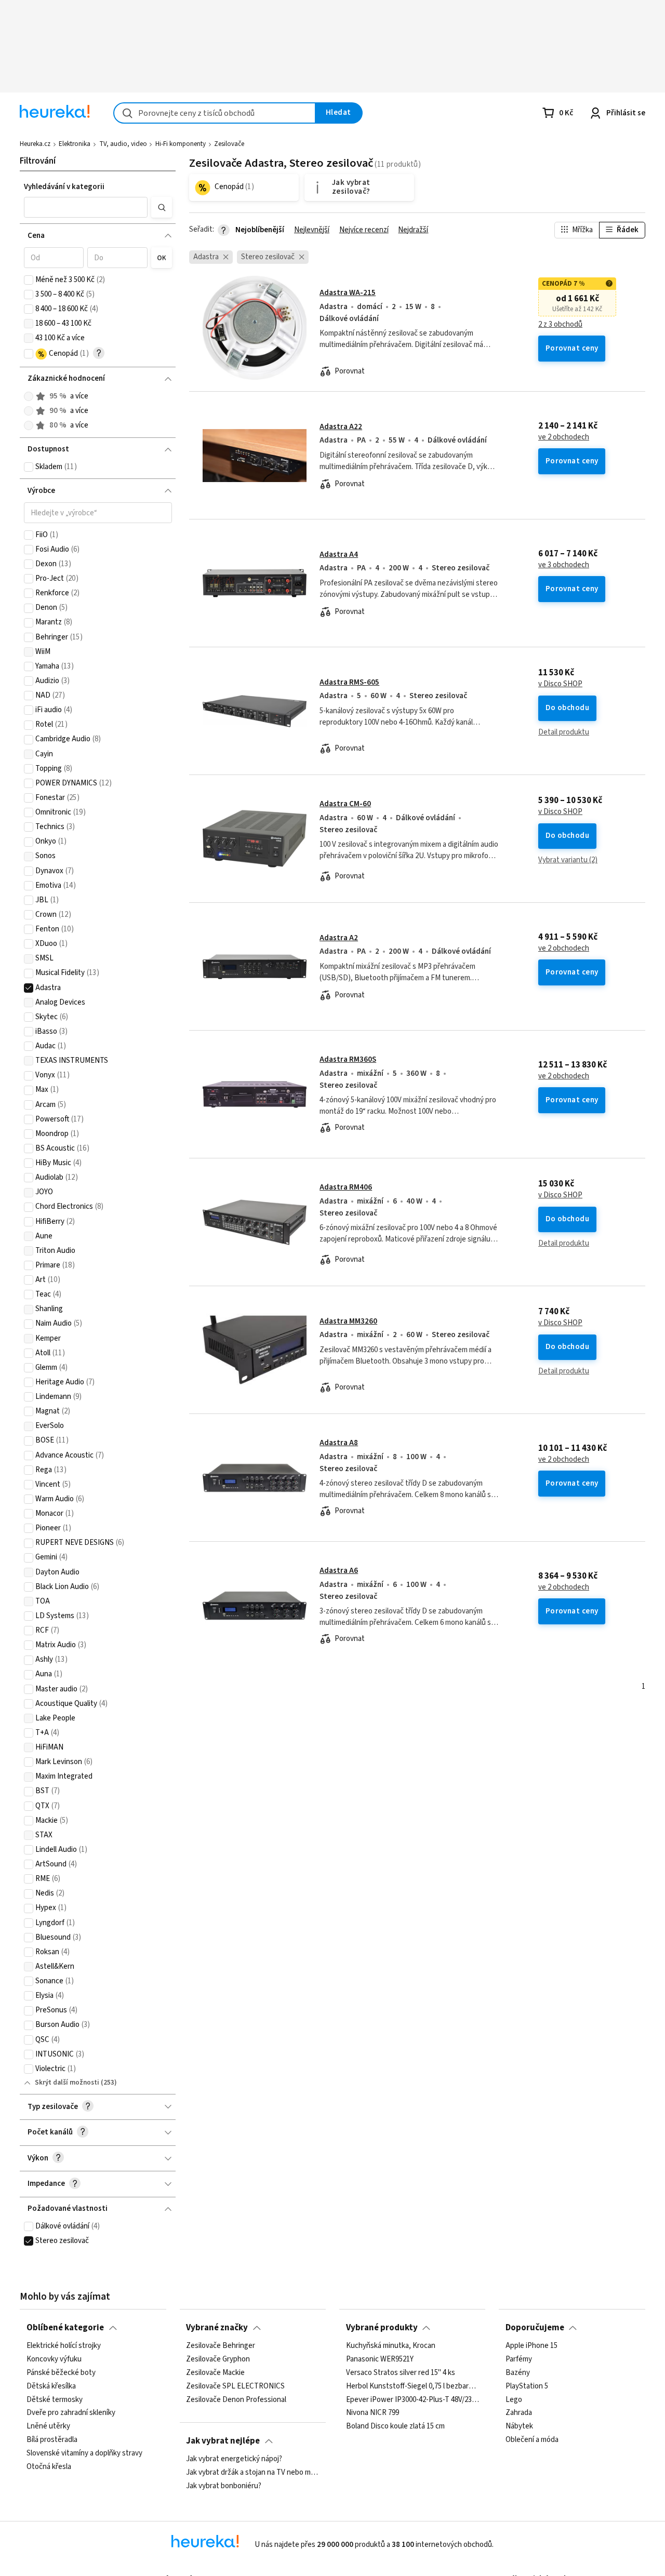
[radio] (29, 396)
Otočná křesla (49, 2467)
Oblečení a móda (532, 2440)
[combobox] (215, 113)
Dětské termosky (55, 2400)
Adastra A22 (341, 427)
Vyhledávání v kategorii (64, 187)
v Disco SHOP (560, 684)
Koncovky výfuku (54, 2359)
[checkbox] (29, 280)
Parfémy (519, 2359)
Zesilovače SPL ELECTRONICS (235, 2386)
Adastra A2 (339, 938)
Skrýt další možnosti (67, 2083)
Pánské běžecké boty (61, 2373)
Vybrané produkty (382, 2328)
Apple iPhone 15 (531, 2346)
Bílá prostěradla (52, 2440)
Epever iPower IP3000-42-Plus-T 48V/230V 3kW (413, 2400)
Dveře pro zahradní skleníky (71, 2413)
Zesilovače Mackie (215, 2373)
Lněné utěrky (48, 2426)
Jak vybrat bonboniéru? (224, 2486)
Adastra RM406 (346, 1187)
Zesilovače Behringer (221, 2346)
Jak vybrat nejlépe (223, 2441)
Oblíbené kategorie (65, 2328)
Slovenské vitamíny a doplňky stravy (84, 2453)
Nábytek (519, 2426)
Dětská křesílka (51, 2386)
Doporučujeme (535, 2328)
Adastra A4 (339, 555)
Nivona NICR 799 (373, 2413)
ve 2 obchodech (564, 437)
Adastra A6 (339, 1571)
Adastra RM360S (348, 1059)
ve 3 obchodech (564, 565)
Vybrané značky (217, 2328)
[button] (86, 207)
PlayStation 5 (527, 2386)
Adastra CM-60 (345, 804)
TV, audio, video (123, 144)
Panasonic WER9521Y (380, 2359)
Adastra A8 (339, 1443)
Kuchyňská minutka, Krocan (391, 2346)
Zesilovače (229, 144)
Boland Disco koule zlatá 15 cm (395, 2426)
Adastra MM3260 (348, 1321)
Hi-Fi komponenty (181, 144)
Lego (514, 2400)
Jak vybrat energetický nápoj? (234, 2459)
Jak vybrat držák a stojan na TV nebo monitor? (252, 2473)
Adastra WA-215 (348, 293)
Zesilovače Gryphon (218, 2359)
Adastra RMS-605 (349, 682)
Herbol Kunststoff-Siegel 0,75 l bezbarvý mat (413, 2386)
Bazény (518, 2373)
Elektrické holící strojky (64, 2346)
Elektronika (75, 144)
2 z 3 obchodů (560, 325)
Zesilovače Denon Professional (236, 2400)
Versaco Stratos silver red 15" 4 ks (401, 2373)
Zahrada (519, 2413)
